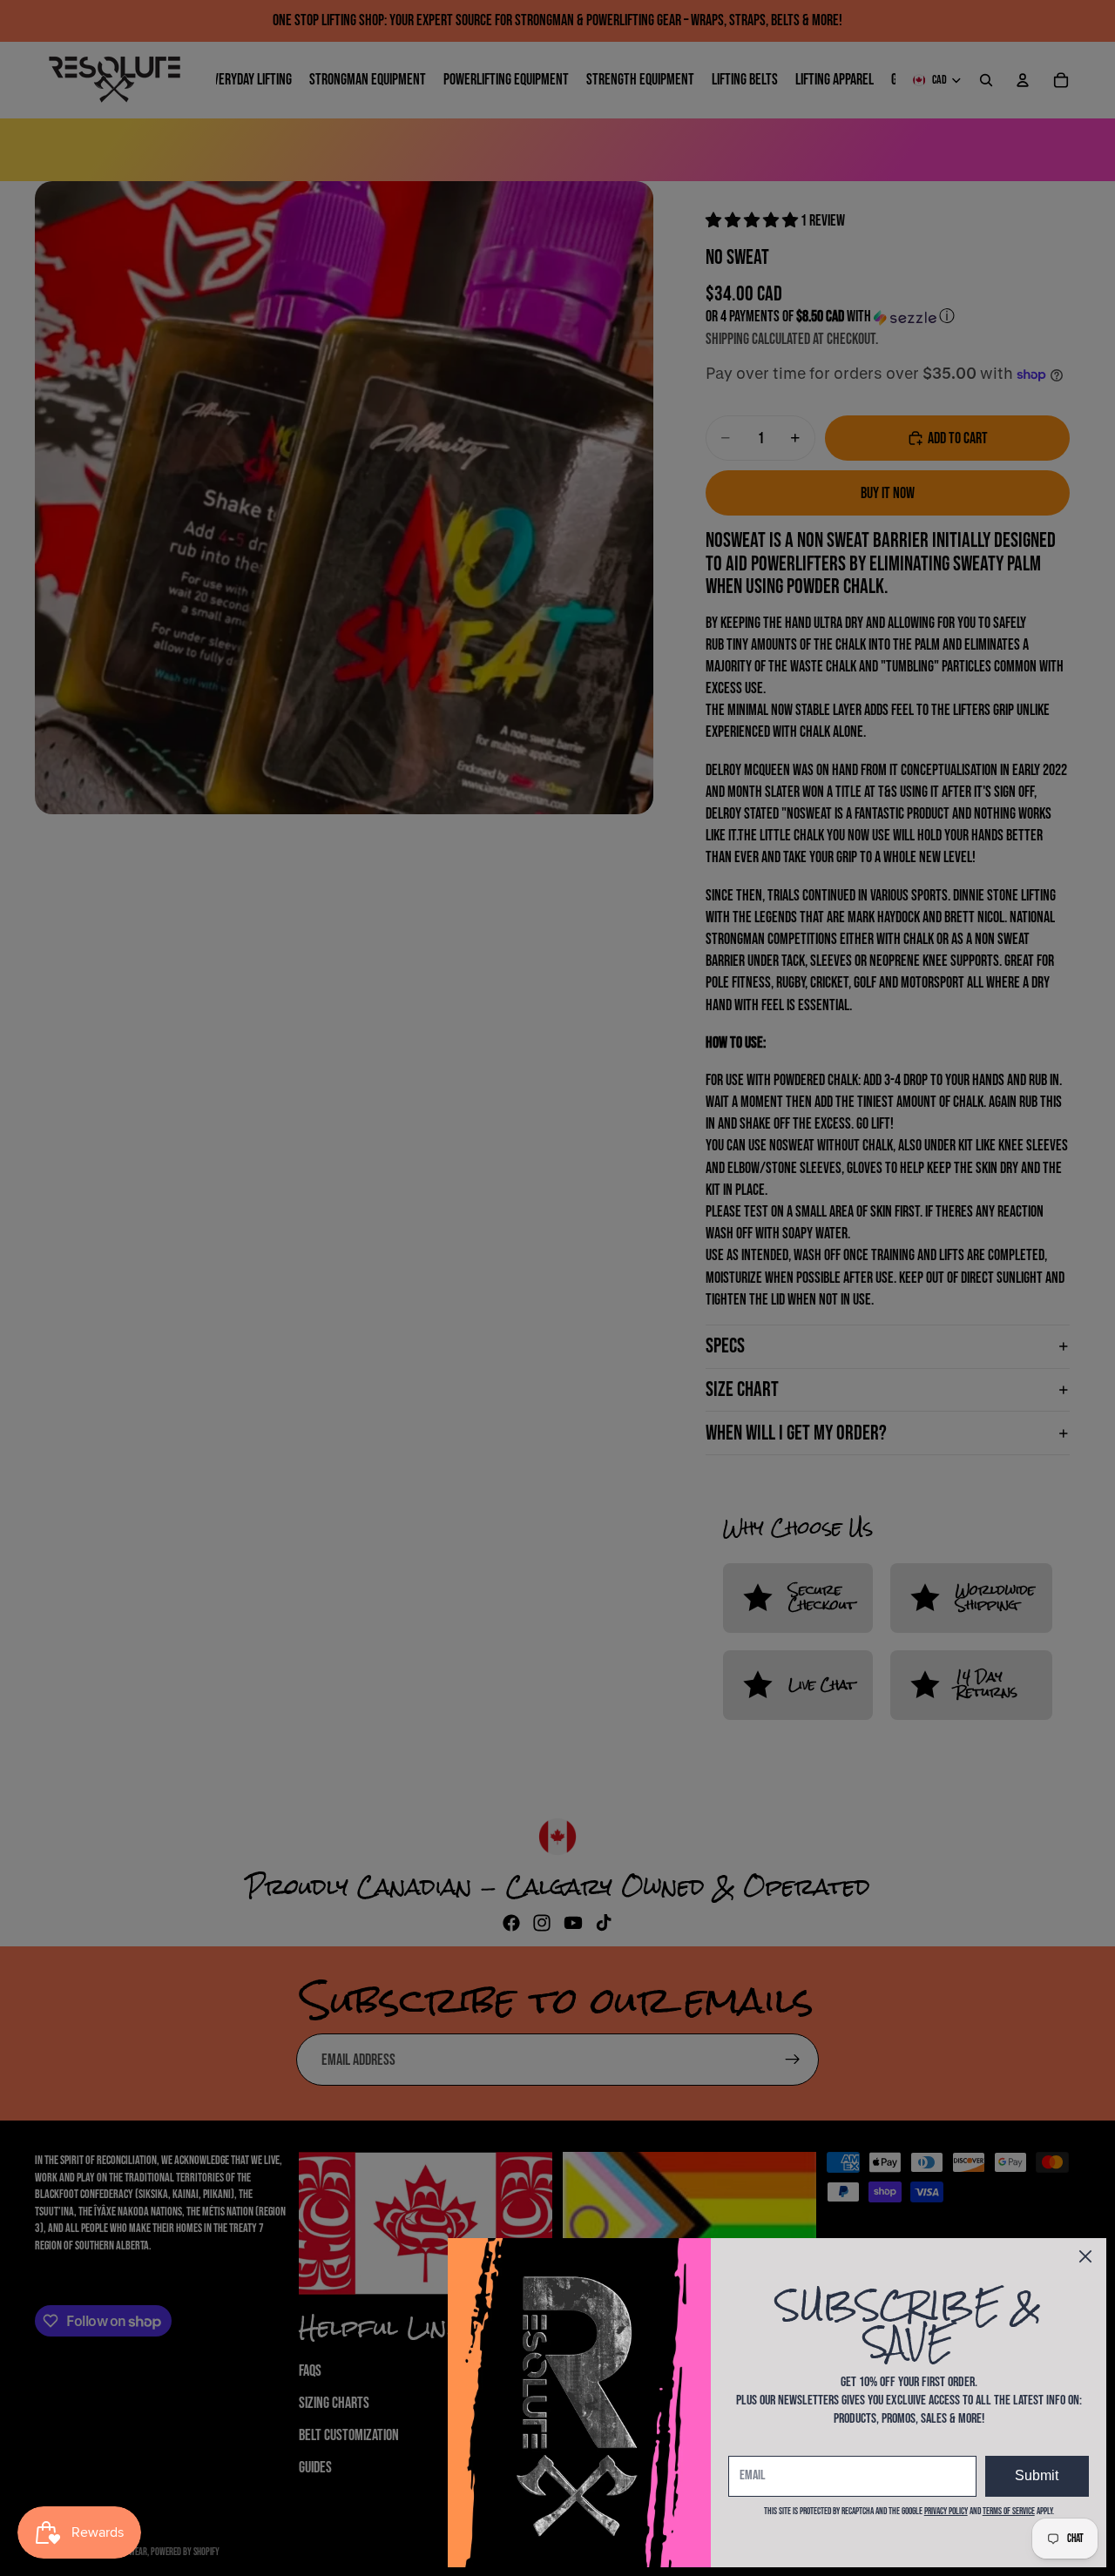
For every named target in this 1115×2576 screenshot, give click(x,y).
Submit (1037, 2475)
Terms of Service (1009, 2511)
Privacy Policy (946, 2511)
